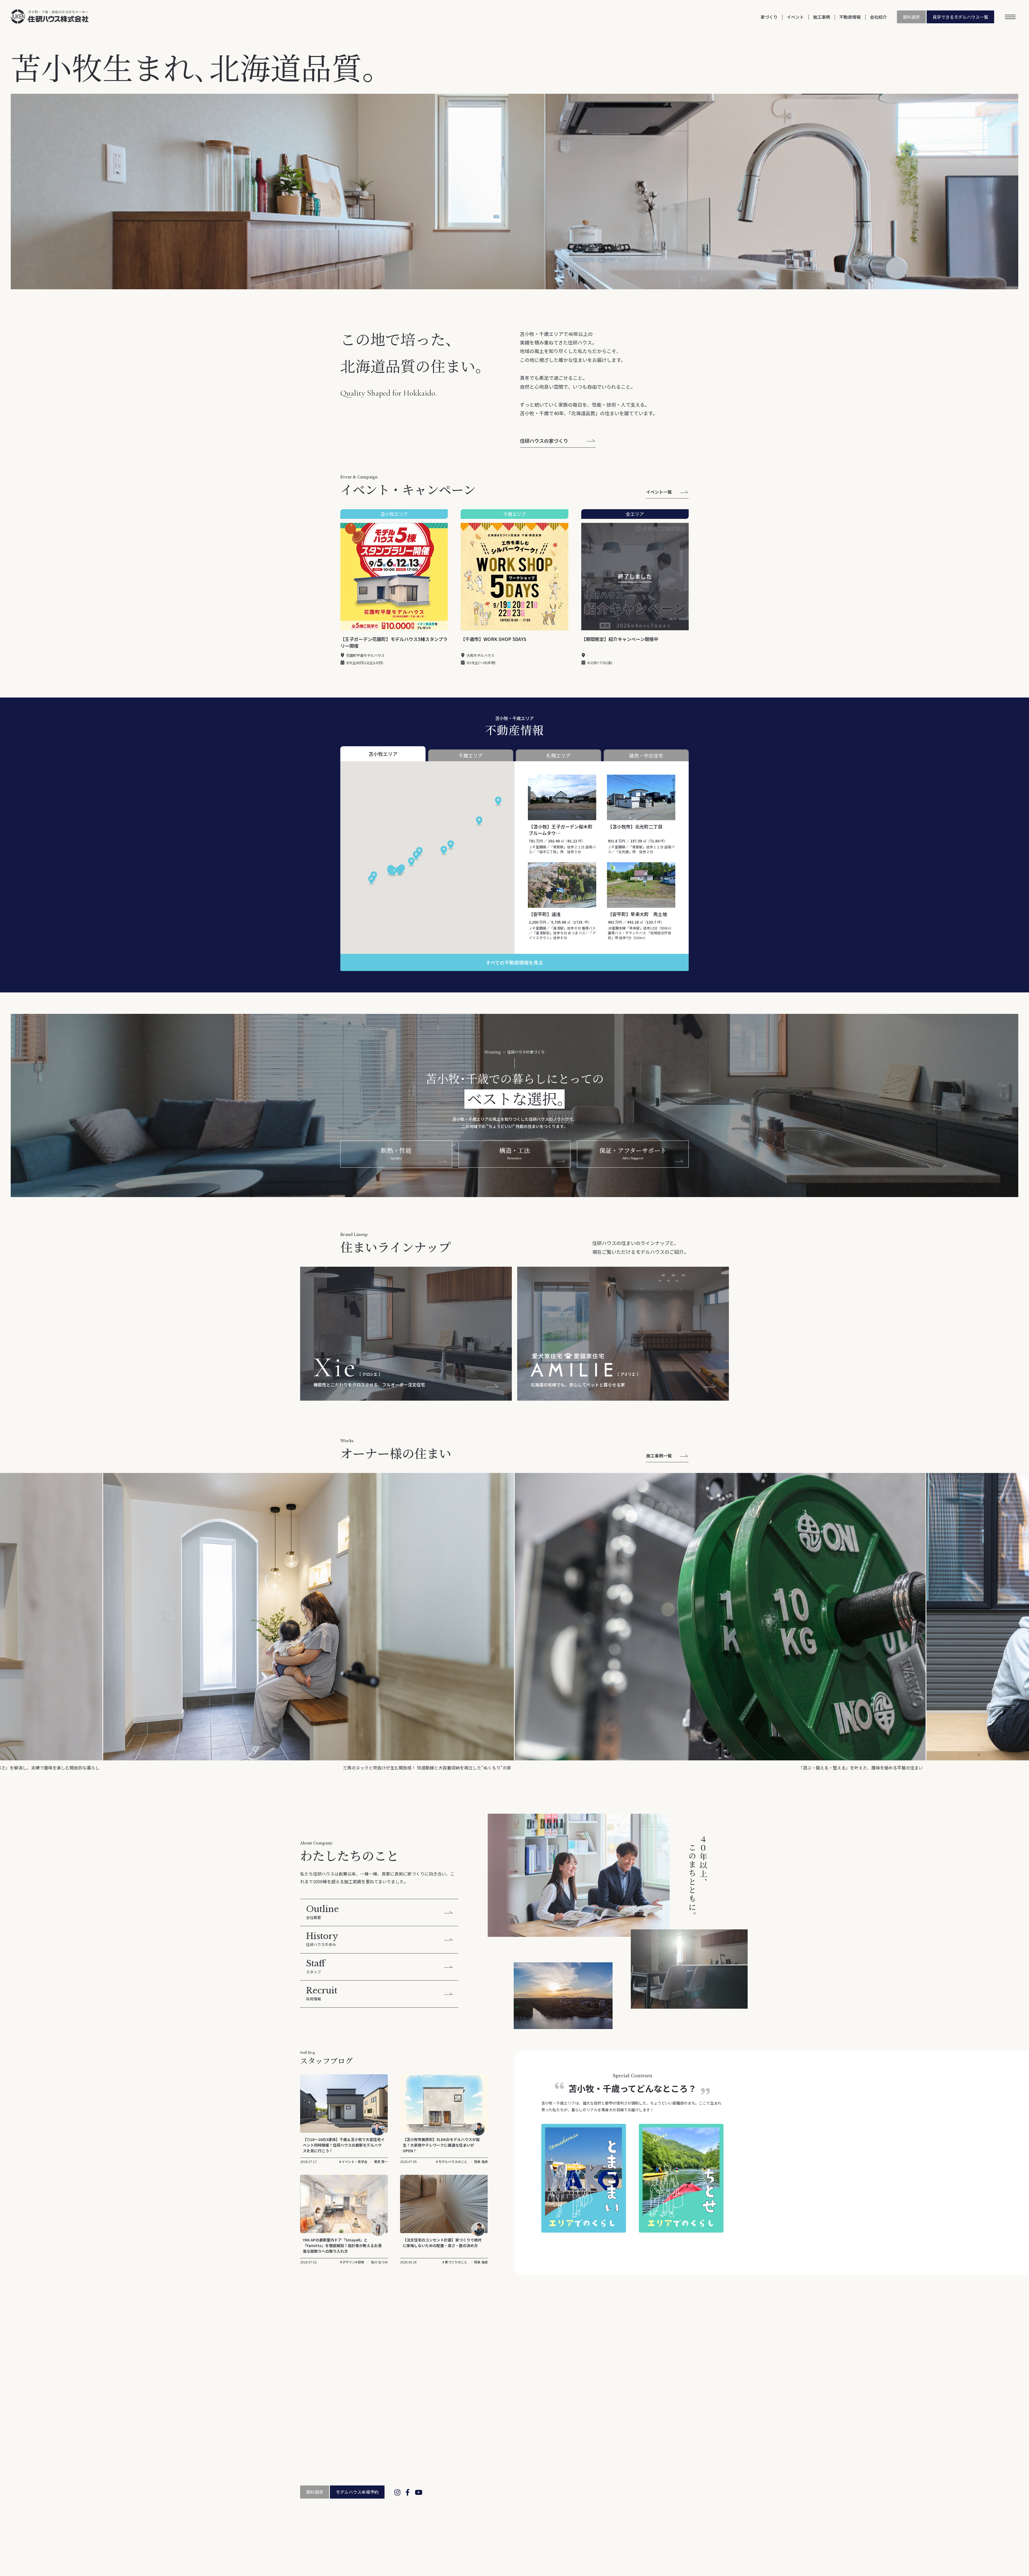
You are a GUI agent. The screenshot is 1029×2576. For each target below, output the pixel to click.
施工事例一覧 (659, 1456)
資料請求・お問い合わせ (686, 2440)
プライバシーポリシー (711, 2535)
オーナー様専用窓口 (682, 2432)
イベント (795, 17)
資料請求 (911, 17)
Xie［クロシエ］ (516, 2465)
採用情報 (599, 2470)
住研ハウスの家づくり (544, 441)
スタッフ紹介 (603, 2447)
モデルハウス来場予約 (357, 2492)
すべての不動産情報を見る (514, 962)
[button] (394, 872)
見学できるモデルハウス (960, 17)
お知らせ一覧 (659, 2311)
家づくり (769, 17)
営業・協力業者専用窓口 (667, 2535)
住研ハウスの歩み (607, 2440)
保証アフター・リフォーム (525, 2447)
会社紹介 (878, 17)
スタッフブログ (605, 2463)
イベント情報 (676, 2424)
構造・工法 (511, 2440)
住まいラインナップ (512, 2457)
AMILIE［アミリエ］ (520, 2472)
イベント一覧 (659, 492)
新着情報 (599, 2455)
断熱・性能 (511, 2432)
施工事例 (822, 17)
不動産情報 (850, 17)
